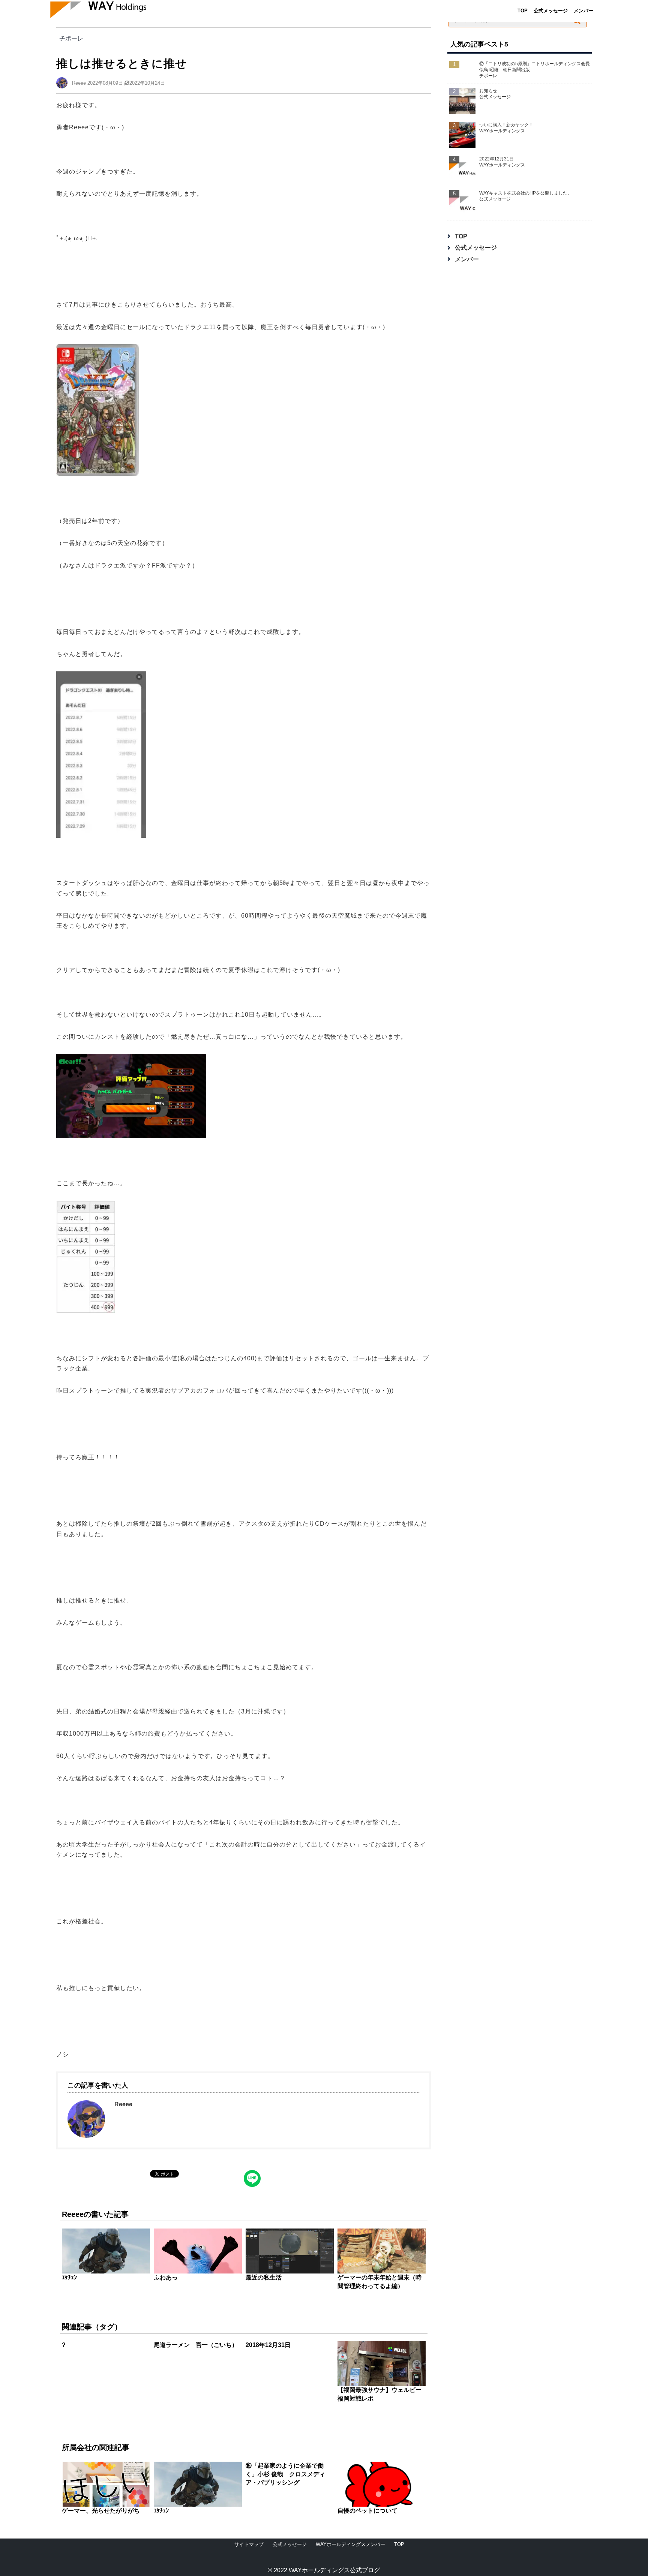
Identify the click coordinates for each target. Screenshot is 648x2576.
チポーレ (71, 38)
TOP (523, 11)
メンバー (583, 11)
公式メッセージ (551, 11)
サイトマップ (249, 2544)
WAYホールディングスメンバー (350, 2544)
